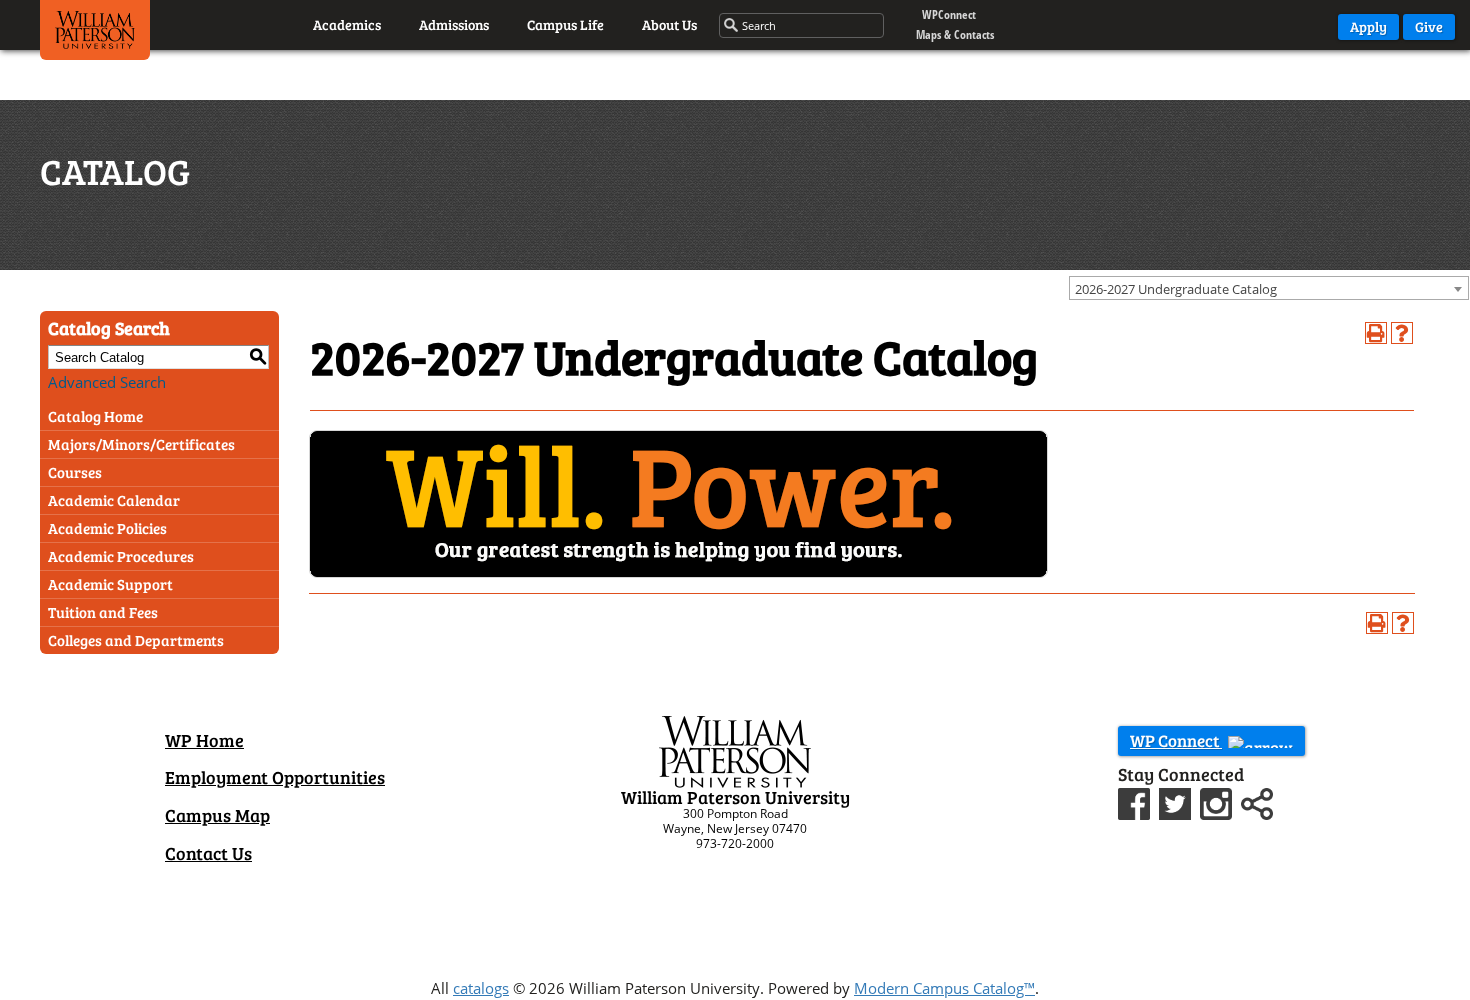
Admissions (454, 24)
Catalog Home (95, 416)
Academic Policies (107, 528)
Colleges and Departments (136, 640)
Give (1429, 26)
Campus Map (217, 815)
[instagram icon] (1218, 801)
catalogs (481, 988)
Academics (347, 24)
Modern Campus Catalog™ (944, 988)
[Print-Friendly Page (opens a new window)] (1376, 333)
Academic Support (110, 584)
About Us (669, 24)
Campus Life (565, 24)
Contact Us (208, 853)
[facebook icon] (1136, 801)
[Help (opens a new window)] (1402, 333)
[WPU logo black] (95, 35)
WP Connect (1176, 740)
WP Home (204, 740)
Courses (75, 472)
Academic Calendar (114, 500)
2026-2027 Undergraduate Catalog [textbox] (1176, 289)
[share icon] (1257, 801)
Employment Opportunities (275, 777)
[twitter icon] (1177, 801)
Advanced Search (107, 382)
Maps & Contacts (955, 34)
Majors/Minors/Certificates (141, 444)
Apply (1368, 26)
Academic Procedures (121, 556)
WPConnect (949, 14)
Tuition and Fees (103, 612)
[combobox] (1269, 288)
